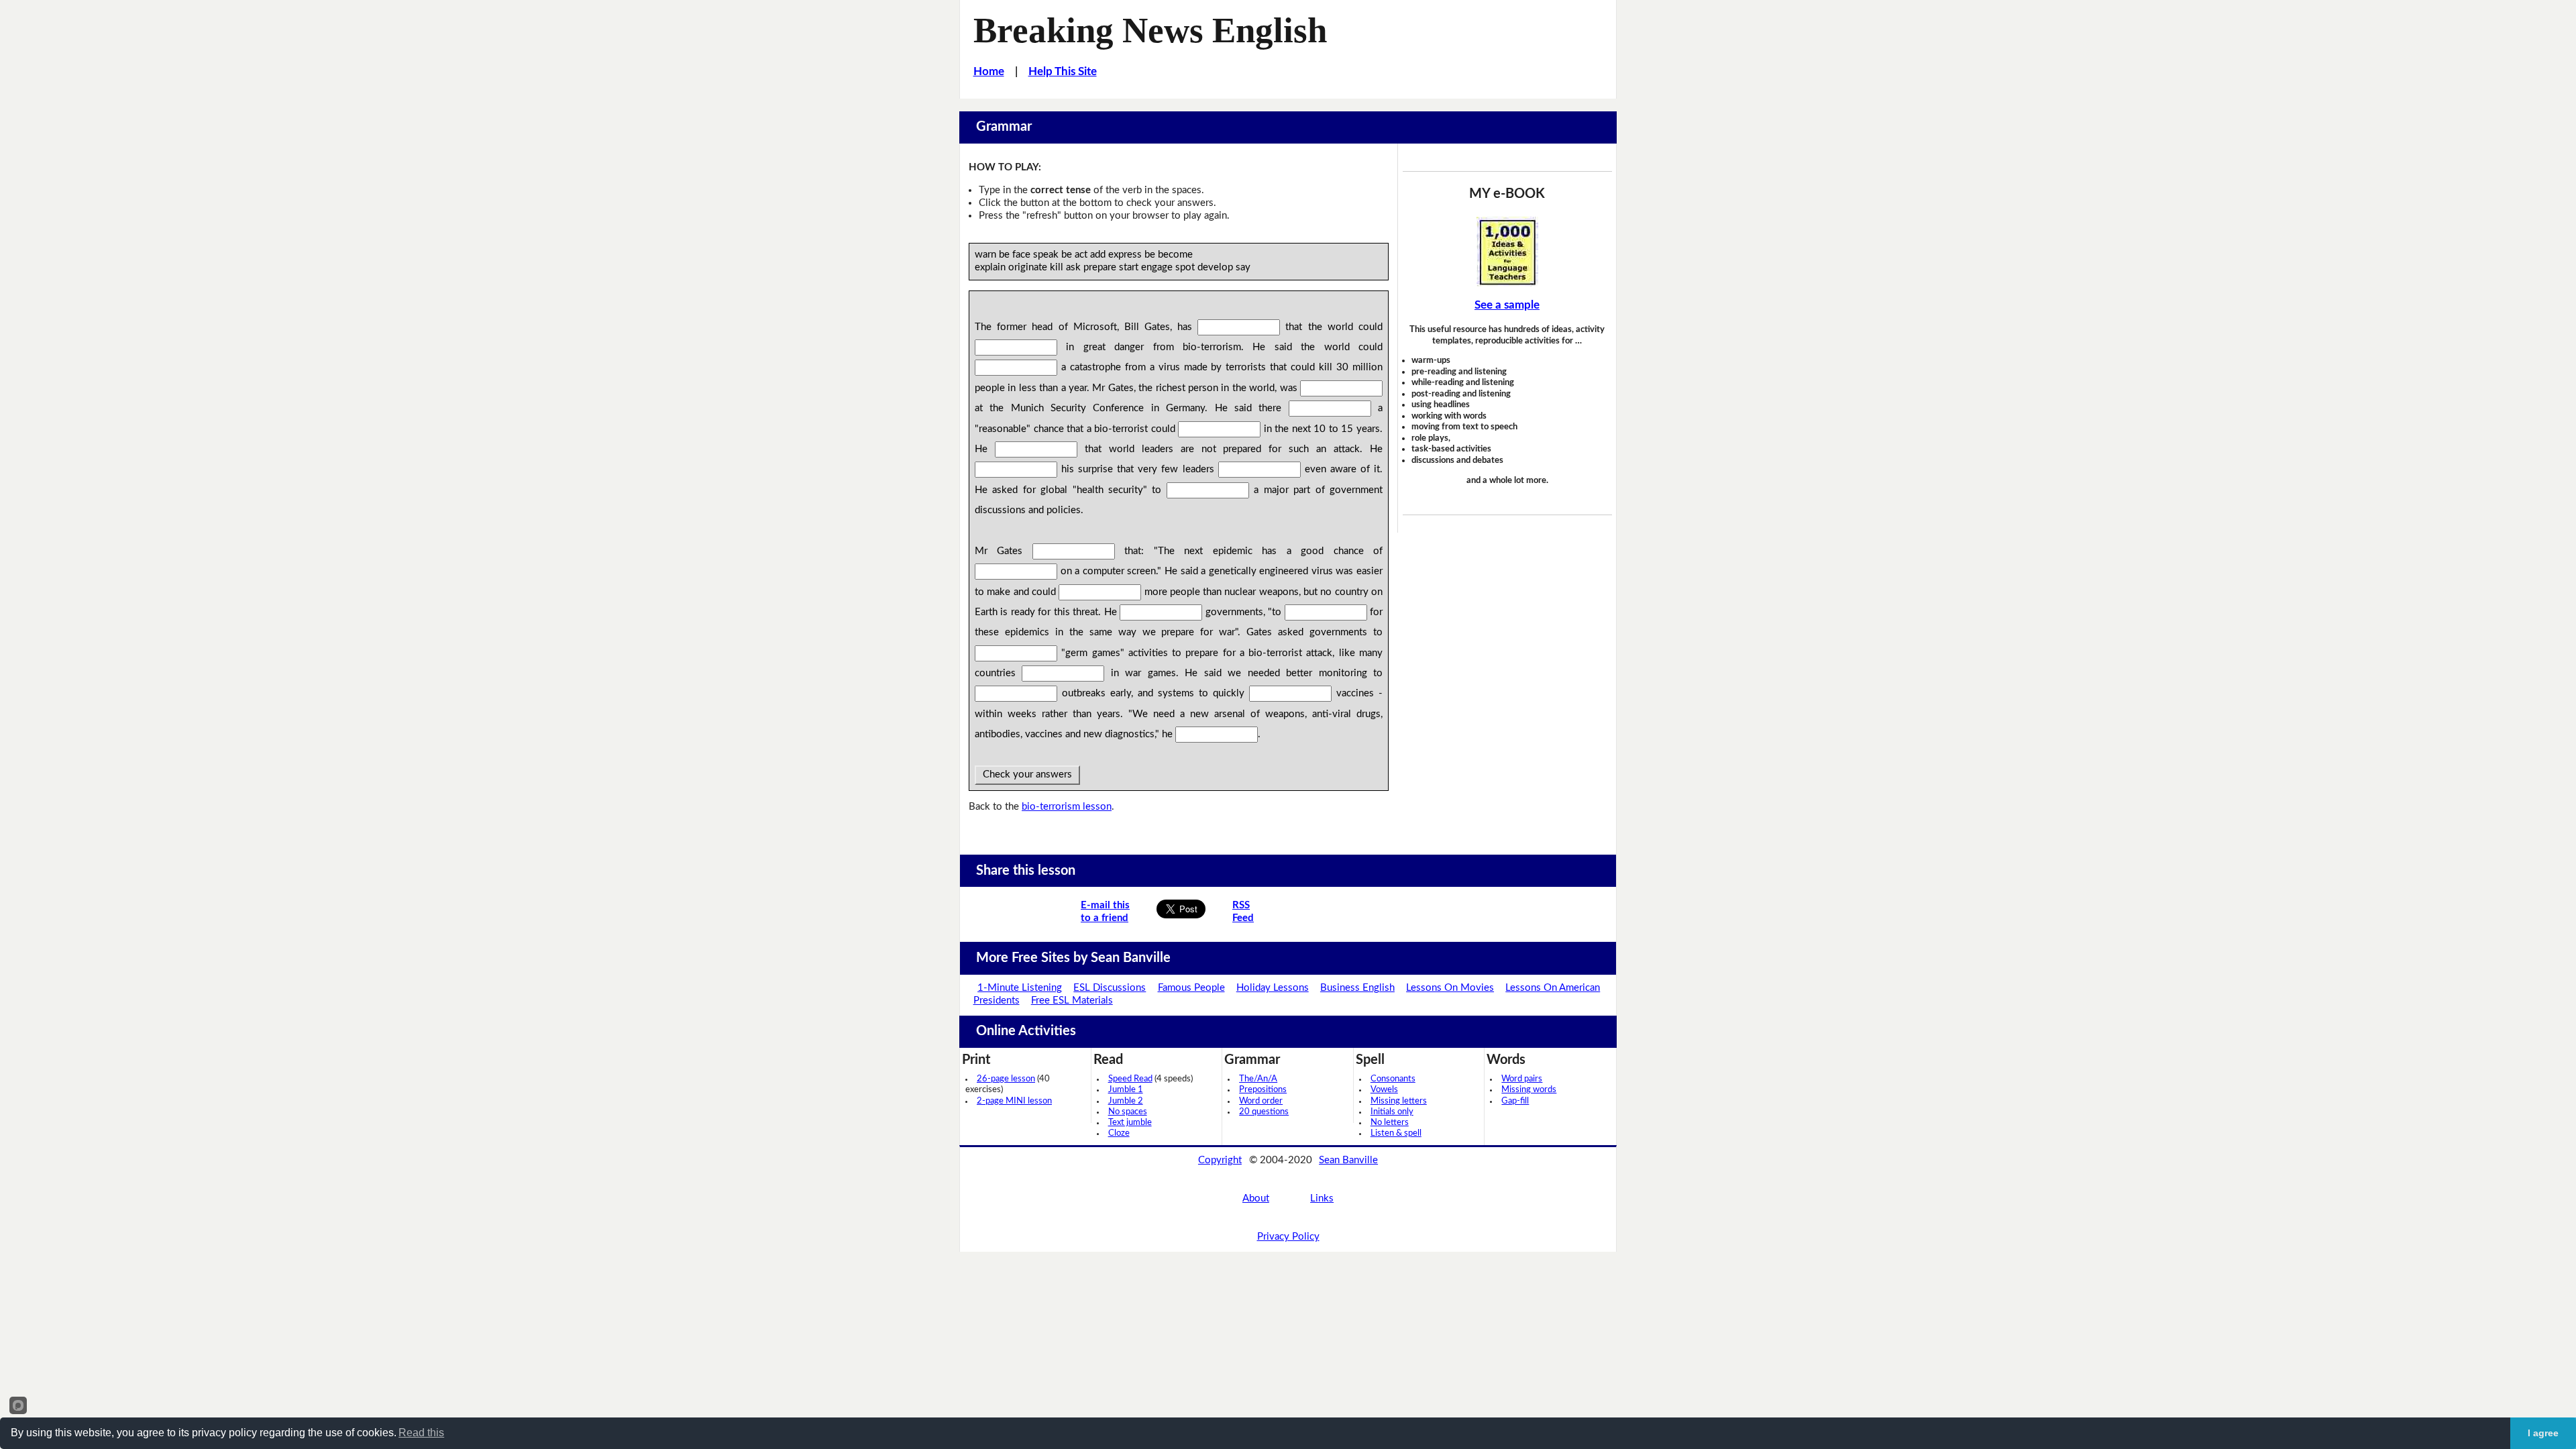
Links (1322, 1198)
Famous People (1191, 988)
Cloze (1119, 1133)
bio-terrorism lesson (1067, 807)
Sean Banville (1348, 1160)
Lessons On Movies (1450, 988)
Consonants (1393, 1079)
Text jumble (1130, 1123)
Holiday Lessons (1273, 988)
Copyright (1220, 1160)
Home (989, 71)
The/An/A (1258, 1079)
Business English (1357, 988)
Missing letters (1399, 1101)
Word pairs (1522, 1079)
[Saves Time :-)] (1507, 252)
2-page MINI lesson (1014, 1101)
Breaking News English (1150, 30)
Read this (421, 1433)
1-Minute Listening (1020, 988)
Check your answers (1027, 774)
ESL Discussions (1110, 988)
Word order (1261, 1101)
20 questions (1264, 1112)
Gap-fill (1515, 1101)
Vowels (1384, 1090)
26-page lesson (1006, 1079)
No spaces (1128, 1112)
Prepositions (1263, 1090)
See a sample (1507, 305)
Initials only (1392, 1112)
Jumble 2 (1126, 1101)
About (1256, 1198)
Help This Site (1063, 71)
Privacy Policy (1288, 1237)
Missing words (1529, 1090)
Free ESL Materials (1072, 1001)
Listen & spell (1396, 1133)
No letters (1390, 1123)
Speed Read (1130, 1079)
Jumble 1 (1126, 1090)
